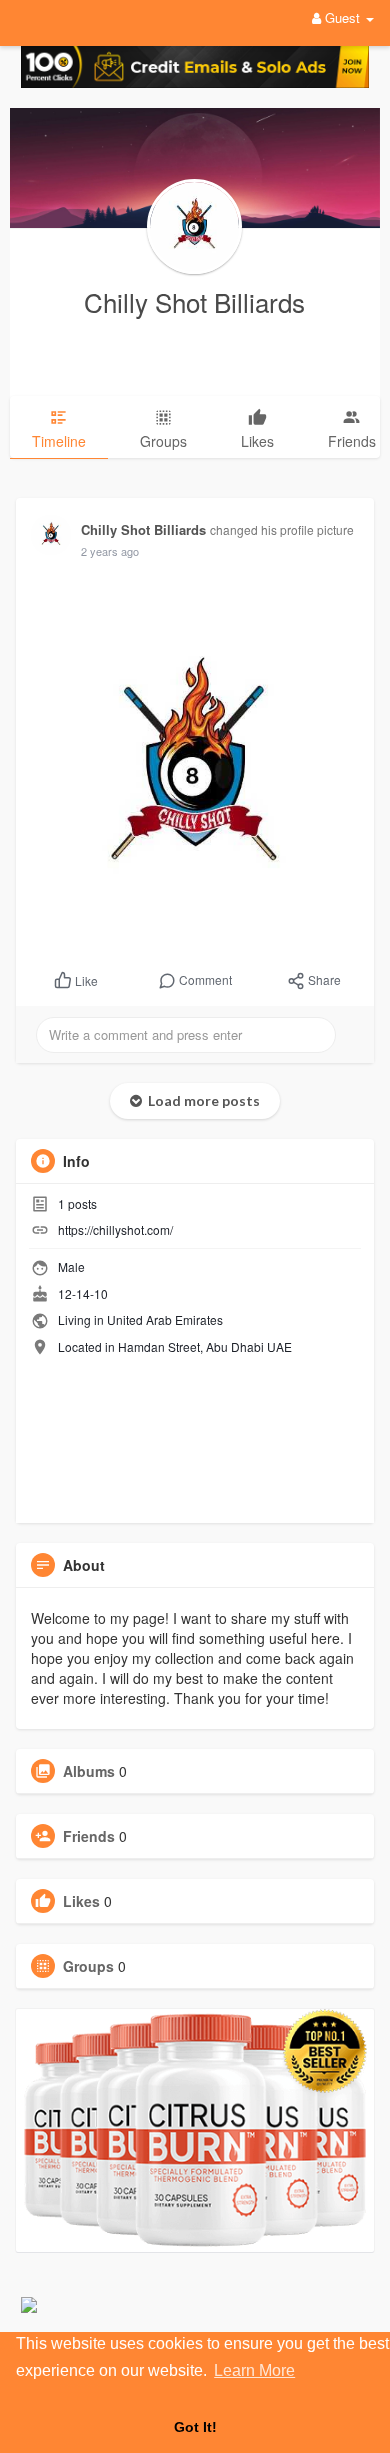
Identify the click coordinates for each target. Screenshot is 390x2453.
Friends (89, 1836)
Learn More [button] (254, 2370)
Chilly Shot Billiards (194, 301)
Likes (81, 1901)
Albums (89, 1771)
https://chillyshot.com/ (115, 1229)
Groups (88, 1966)
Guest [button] (342, 17)
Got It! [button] (195, 2427)
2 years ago (110, 551)
